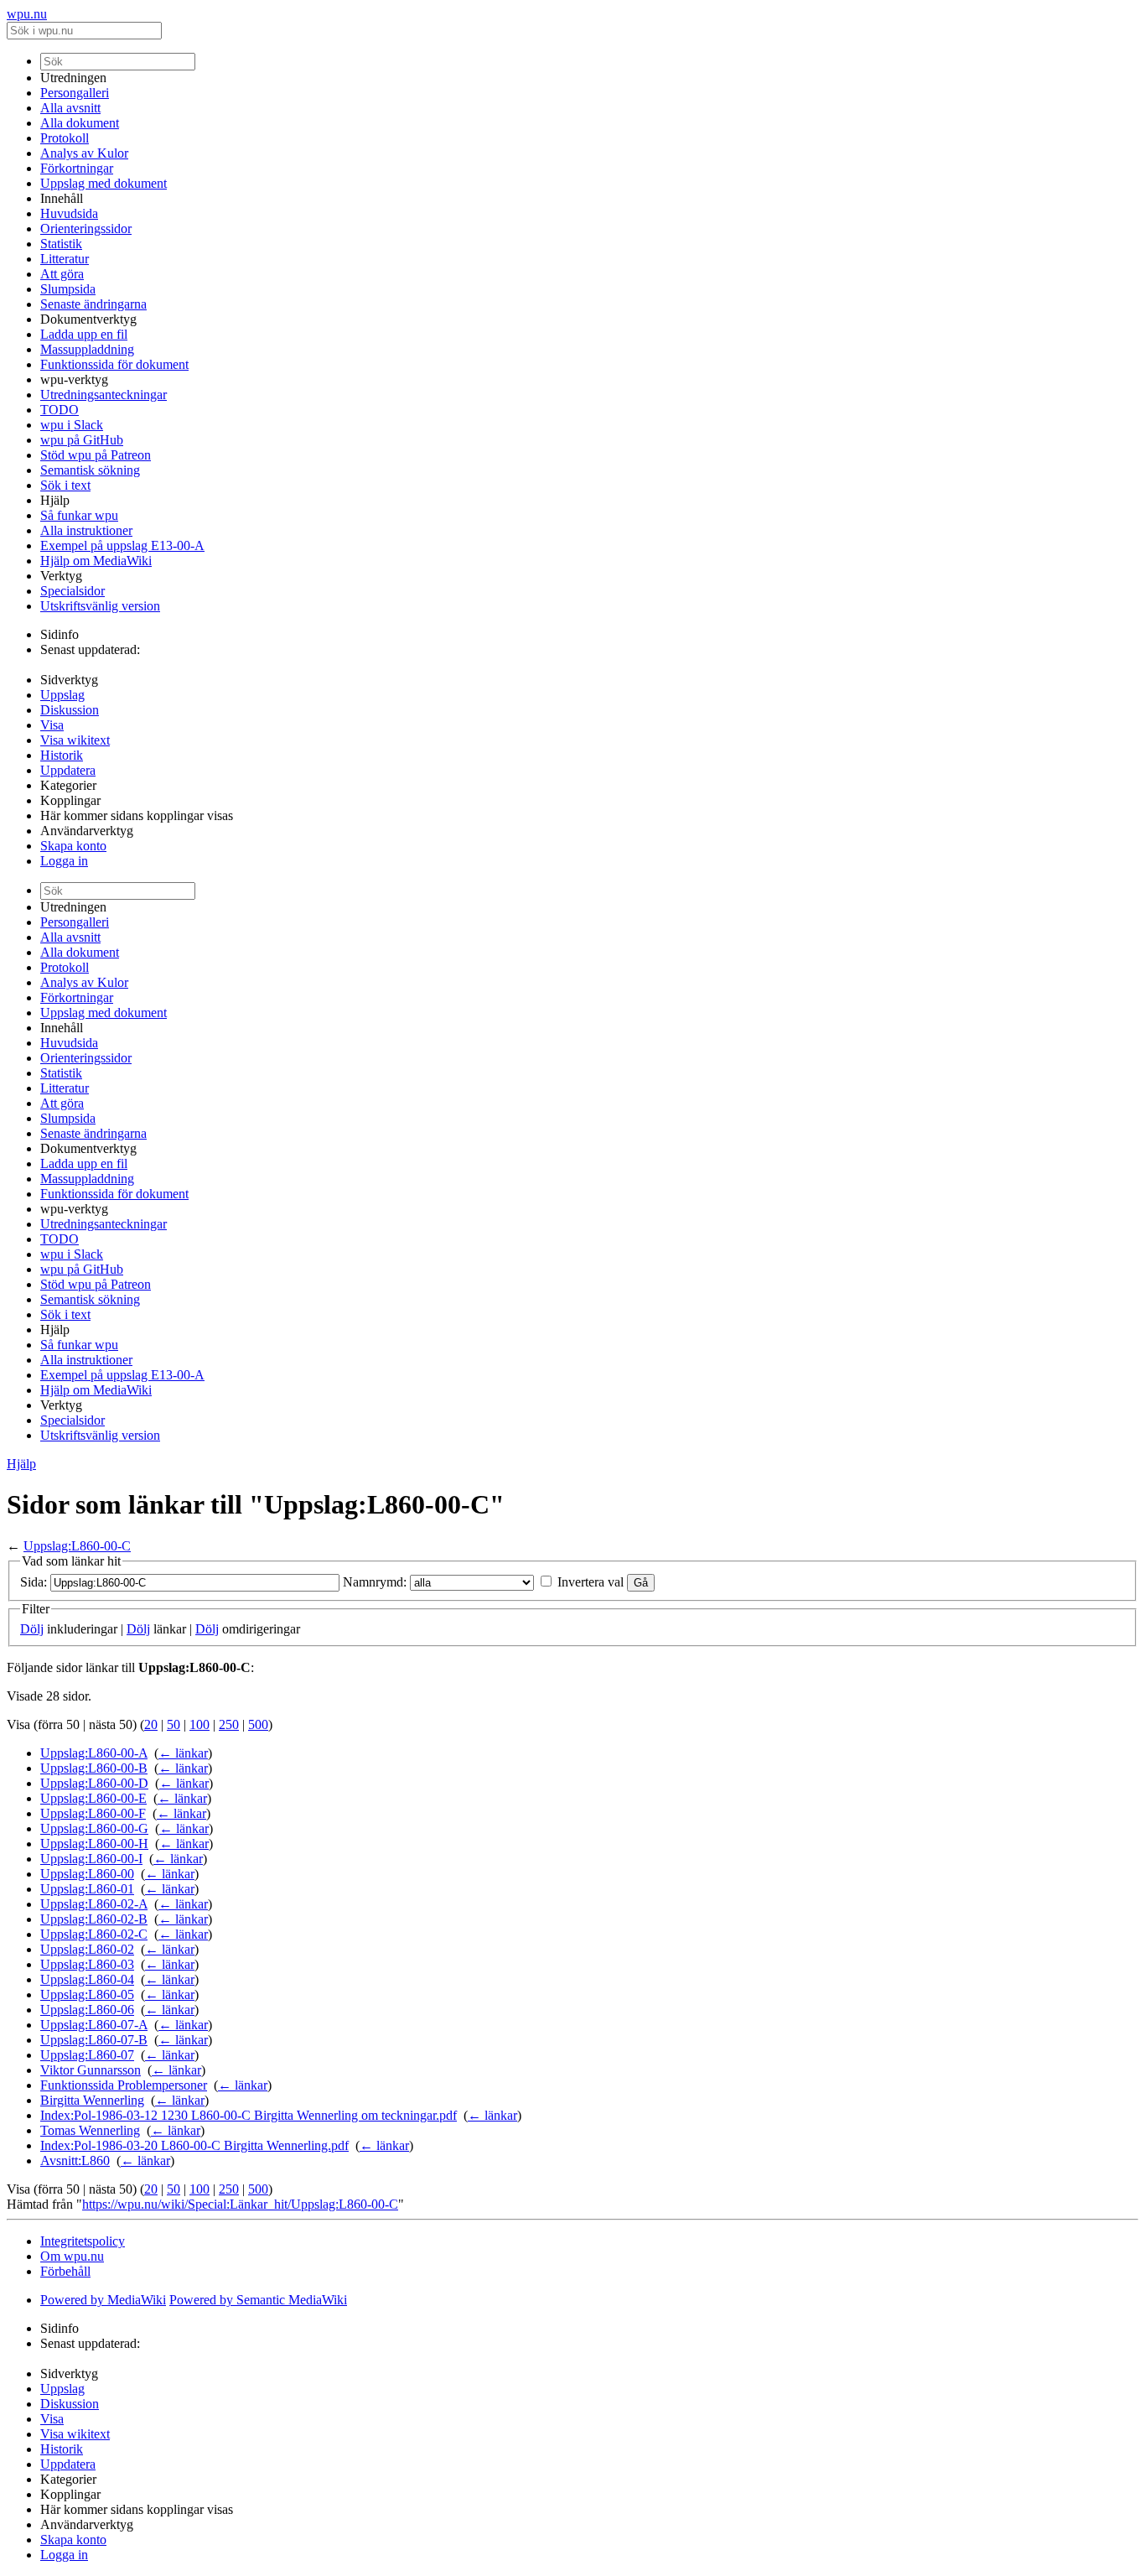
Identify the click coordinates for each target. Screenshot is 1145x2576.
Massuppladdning (87, 349)
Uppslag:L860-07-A (94, 2025)
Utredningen (73, 78)
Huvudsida (69, 213)
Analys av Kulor (84, 153)
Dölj (32, 1629)
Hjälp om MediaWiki (96, 561)
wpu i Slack (72, 425)
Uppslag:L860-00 (87, 1874)
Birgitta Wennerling (92, 2100)
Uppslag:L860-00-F (93, 1813)
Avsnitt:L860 (75, 2161)
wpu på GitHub (82, 440)
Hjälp (55, 500)
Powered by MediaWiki (103, 2300)
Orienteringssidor (86, 229)
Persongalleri (75, 93)
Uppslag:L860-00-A (94, 1753)
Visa (52, 725)
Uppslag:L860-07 (87, 2055)
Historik (62, 755)
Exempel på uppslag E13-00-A (122, 545)
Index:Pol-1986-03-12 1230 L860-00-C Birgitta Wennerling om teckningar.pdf (249, 2115)
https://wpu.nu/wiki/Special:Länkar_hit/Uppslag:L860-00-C (240, 2204)
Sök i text (65, 485)
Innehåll (62, 198)
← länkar (183, 1753)
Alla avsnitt (70, 108)
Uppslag (62, 695)
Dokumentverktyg (88, 319)
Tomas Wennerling (90, 2130)
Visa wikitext (75, 740)
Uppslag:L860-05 (87, 1994)
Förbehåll (65, 2271)
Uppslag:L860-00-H (94, 1844)
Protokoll (65, 138)
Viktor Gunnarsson (91, 2070)
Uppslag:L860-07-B (94, 2040)
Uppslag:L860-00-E (93, 1798)
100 (199, 1724)
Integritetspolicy (83, 2241)
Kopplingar (70, 800)
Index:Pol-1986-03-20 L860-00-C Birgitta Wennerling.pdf (194, 2145)
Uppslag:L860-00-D (94, 1783)
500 (258, 1724)
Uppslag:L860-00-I (91, 1859)
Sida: (34, 1582)
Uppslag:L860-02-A (94, 1904)
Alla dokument (80, 123)
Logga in (64, 861)
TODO (60, 410)
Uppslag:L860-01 (87, 1889)
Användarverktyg (87, 831)
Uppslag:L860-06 (87, 2010)
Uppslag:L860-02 (87, 1949)
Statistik (61, 244)
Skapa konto (73, 846)
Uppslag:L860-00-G (94, 1828)
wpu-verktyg (74, 379)
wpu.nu (27, 14)
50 (174, 1724)
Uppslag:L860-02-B (94, 1919)
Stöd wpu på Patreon (96, 455)
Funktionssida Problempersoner (124, 2085)
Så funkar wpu (79, 515)
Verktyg (61, 576)
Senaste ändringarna (93, 304)
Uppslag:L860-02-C (94, 1934)
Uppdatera (68, 770)
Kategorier (68, 785)
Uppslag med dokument (104, 183)
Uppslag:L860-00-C (77, 1546)
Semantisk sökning (90, 470)
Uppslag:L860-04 (87, 1979)
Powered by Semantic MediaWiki (258, 2300)
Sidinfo (60, 634)
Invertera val (591, 1582)
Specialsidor (73, 591)
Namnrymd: (375, 1582)
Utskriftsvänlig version (100, 606)
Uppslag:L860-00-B (94, 1768)
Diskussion (70, 710)
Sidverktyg (69, 680)
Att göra (62, 274)
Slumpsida (68, 289)
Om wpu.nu (72, 2256)
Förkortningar (77, 168)
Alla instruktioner (86, 530)
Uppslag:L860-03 (87, 1964)
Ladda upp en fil (84, 334)
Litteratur (65, 259)
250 (229, 1724)
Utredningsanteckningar (104, 395)
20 (151, 1724)
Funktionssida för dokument (114, 364)
